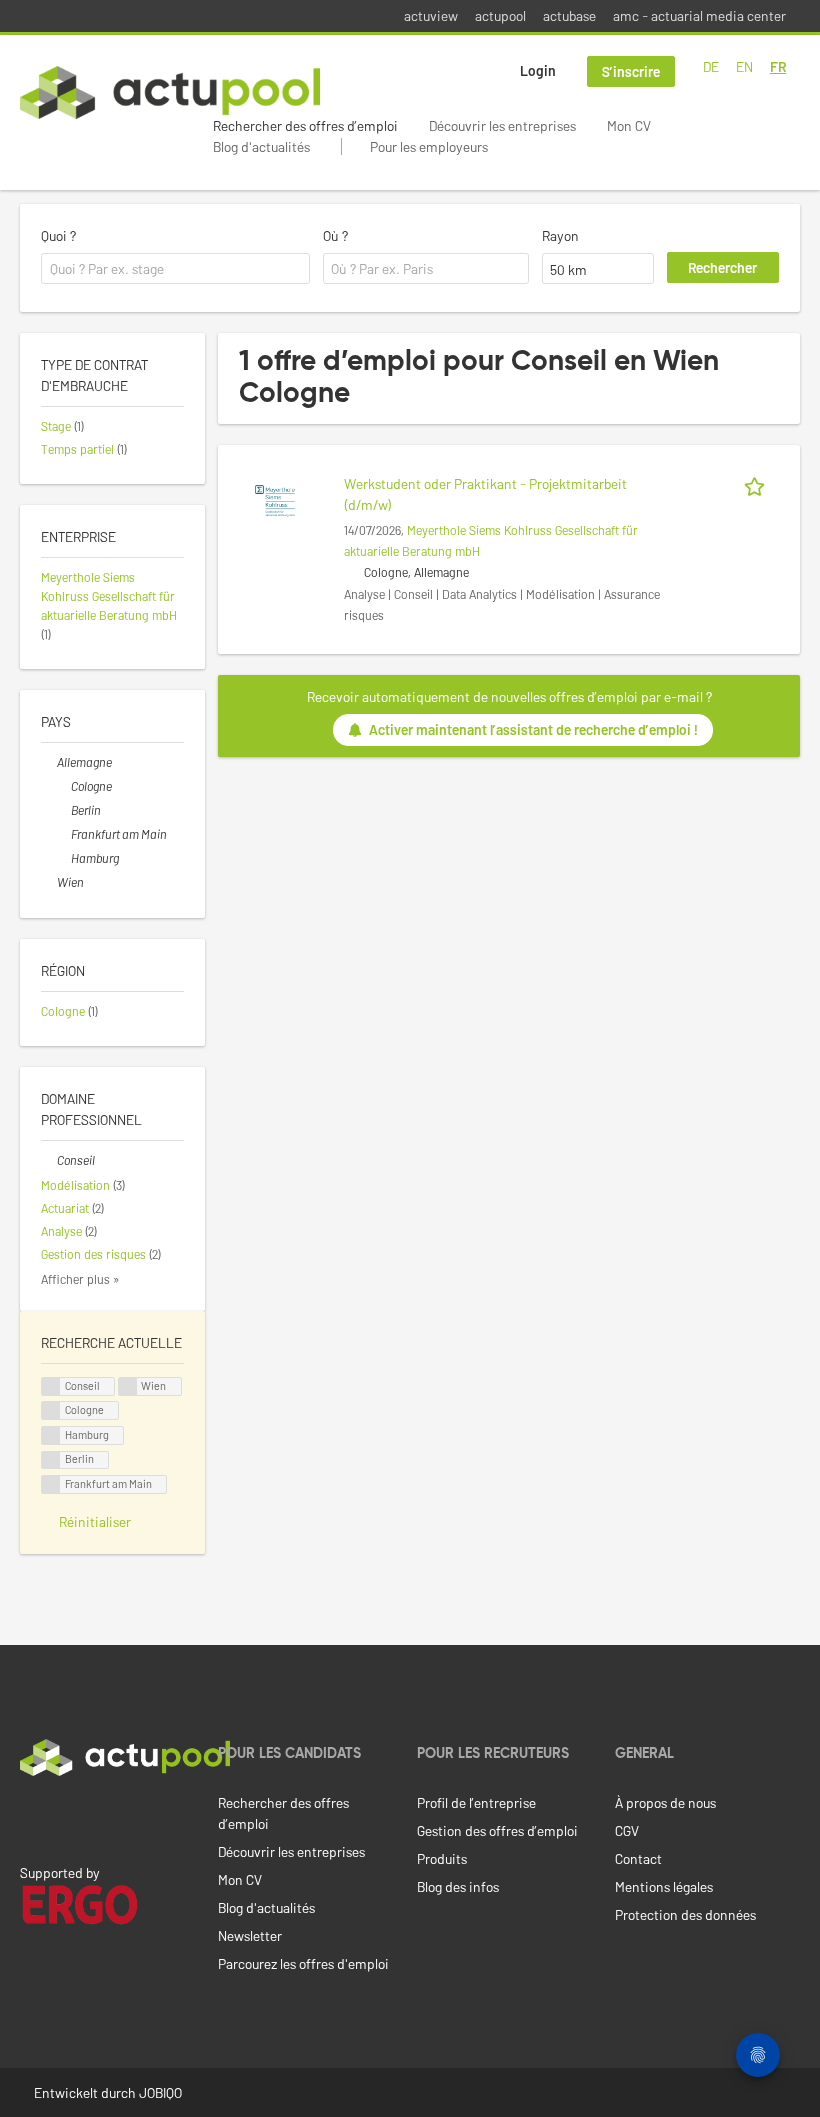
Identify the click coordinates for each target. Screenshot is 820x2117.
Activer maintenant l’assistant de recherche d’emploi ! (533, 729)
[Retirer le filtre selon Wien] (49, 882)
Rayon (560, 235)
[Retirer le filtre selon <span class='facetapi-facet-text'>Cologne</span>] (51, 1410)
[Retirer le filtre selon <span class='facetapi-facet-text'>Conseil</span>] (51, 1386)
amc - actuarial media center (699, 15)
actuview (431, 15)
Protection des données (685, 1914)
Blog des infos (458, 1886)
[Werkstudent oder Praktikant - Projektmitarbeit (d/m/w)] (275, 499)
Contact (638, 1858)
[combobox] (175, 269)
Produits (442, 1858)
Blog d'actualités (261, 146)
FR (778, 66)
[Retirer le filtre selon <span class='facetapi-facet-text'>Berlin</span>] (51, 1460)
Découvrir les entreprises (502, 125)
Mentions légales (664, 1886)
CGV (627, 1830)
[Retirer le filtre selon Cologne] (63, 786)
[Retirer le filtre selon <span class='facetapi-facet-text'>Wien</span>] (128, 1386)
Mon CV (629, 125)
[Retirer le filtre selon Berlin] (63, 810)
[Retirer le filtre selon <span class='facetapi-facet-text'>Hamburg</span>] (51, 1435)
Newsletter (250, 1935)
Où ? (335, 235)
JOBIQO (160, 2092)
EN (744, 66)
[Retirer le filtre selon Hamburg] (63, 858)
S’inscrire (631, 71)
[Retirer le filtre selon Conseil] (49, 1160)
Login (538, 70)
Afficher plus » (80, 1279)
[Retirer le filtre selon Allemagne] (49, 762)
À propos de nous (665, 1802)
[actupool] (170, 92)
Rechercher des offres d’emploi (305, 125)
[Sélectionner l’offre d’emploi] (758, 483)
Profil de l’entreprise (476, 1802)
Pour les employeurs (429, 146)
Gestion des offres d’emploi (497, 1830)
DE (711, 66)
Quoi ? (58, 235)
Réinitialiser (95, 1521)
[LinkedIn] (31, 1818)
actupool (500, 15)
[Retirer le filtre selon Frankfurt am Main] (63, 834)
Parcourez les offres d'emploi (303, 1963)
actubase (569, 15)
